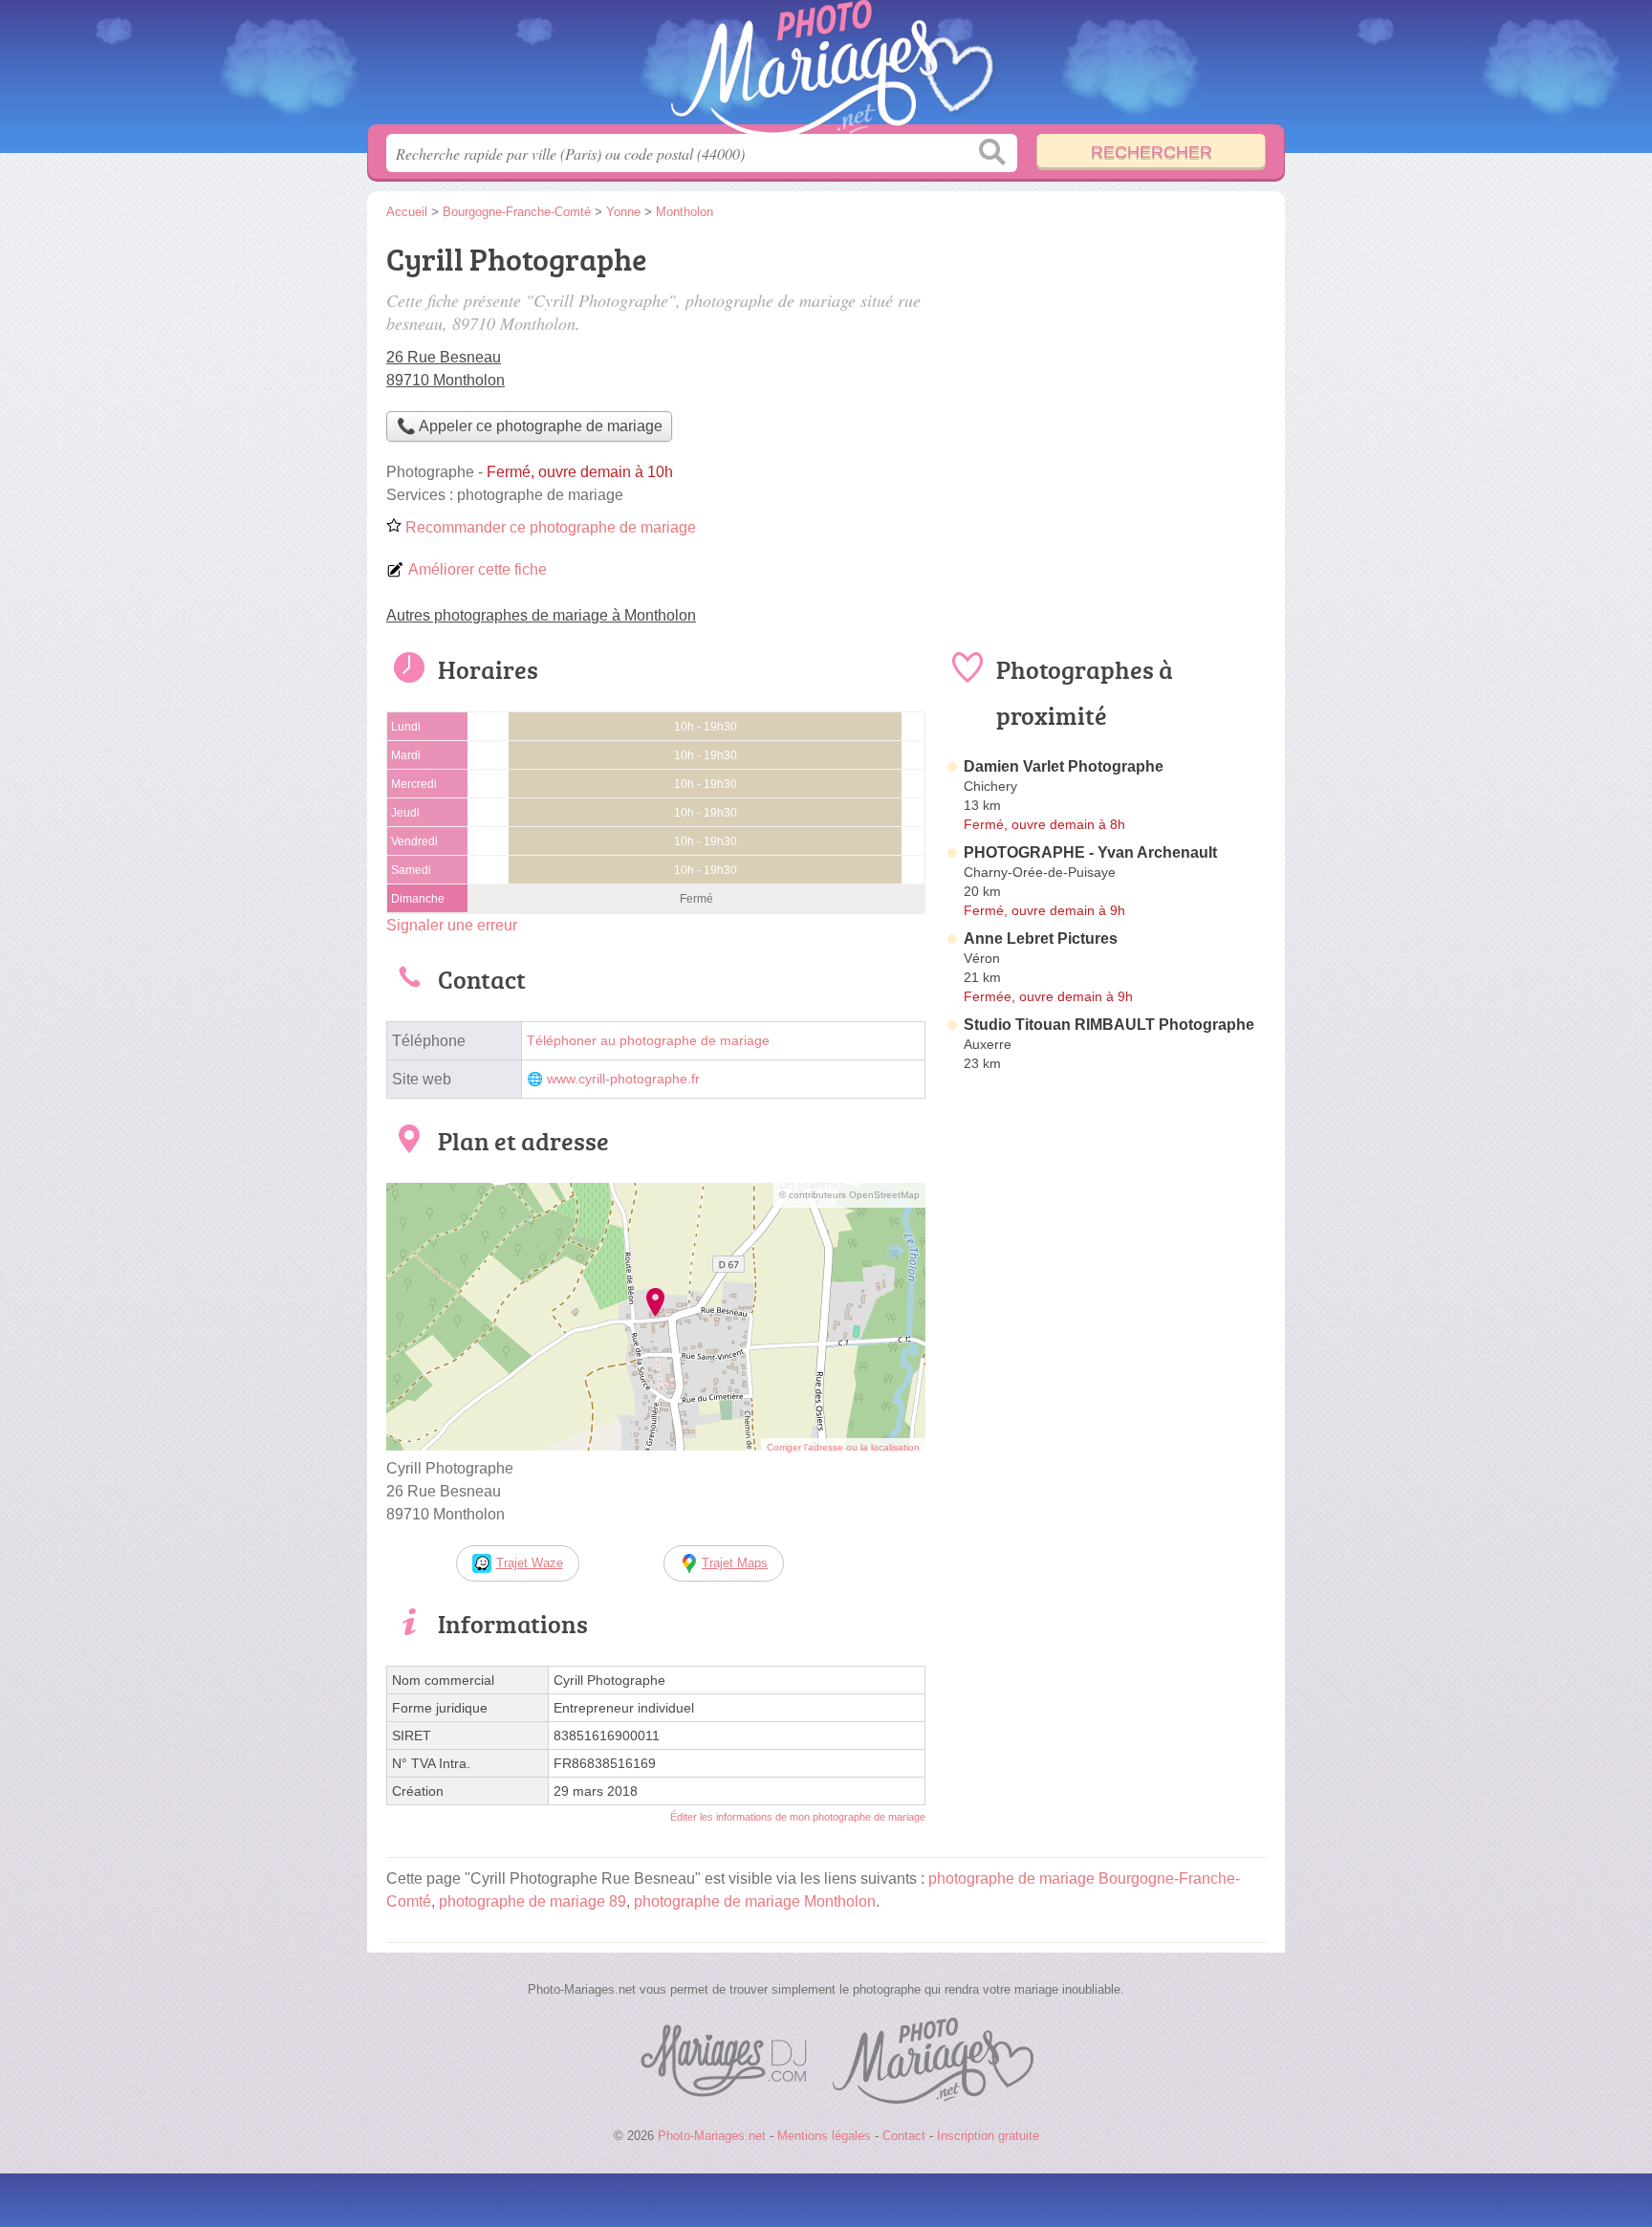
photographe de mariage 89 (533, 1901)
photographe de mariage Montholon (755, 1901)
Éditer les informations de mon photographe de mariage (798, 1817)
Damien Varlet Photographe (1064, 766)
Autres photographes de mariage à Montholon (541, 615)
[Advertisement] (1105, 1524)
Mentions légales (824, 2136)
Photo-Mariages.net (826, 68)
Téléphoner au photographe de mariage (648, 1041)
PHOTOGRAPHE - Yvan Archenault (1090, 852)
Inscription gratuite (988, 2136)
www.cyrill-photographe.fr (623, 1079)
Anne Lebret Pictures (1041, 939)
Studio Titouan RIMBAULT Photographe (1109, 1025)
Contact (904, 2136)
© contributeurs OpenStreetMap (849, 1195)
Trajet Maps (735, 1563)
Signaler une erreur (452, 925)
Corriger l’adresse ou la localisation (843, 1447)
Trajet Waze (530, 1563)
